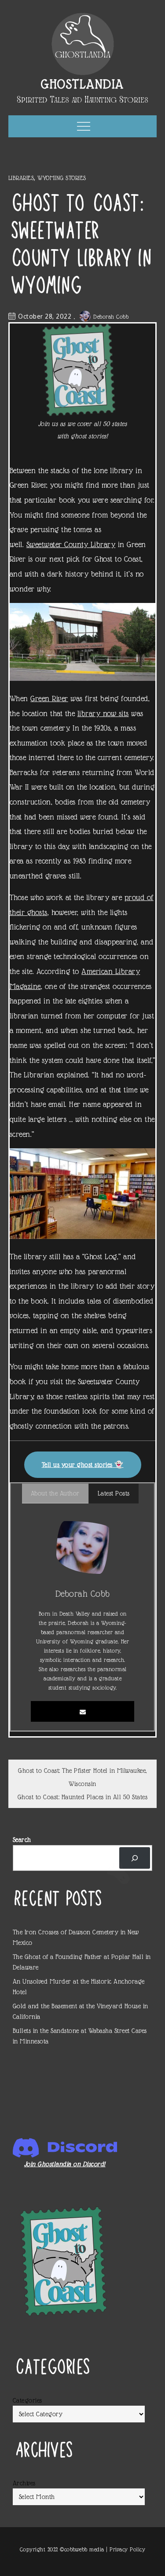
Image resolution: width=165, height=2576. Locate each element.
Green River (49, 698)
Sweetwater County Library (71, 544)
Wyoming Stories (62, 178)
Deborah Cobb (111, 317)
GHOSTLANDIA (82, 84)
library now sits (103, 713)
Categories (27, 2400)
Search (22, 1840)
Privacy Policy (127, 2549)
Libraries (21, 178)
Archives (24, 2483)
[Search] (135, 1858)
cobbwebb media (84, 2549)
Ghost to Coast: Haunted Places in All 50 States (83, 1797)
